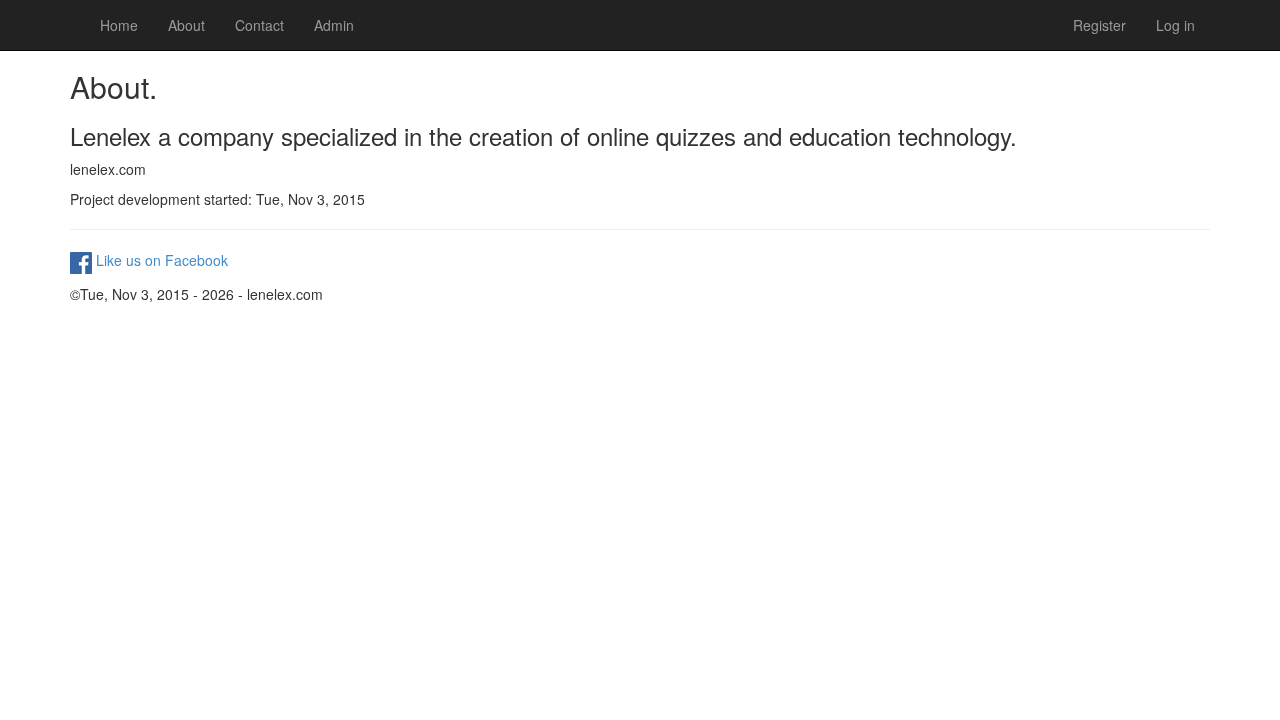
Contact (259, 25)
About (186, 25)
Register (1099, 25)
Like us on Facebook (160, 260)
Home (119, 25)
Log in (1175, 25)
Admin (334, 25)
